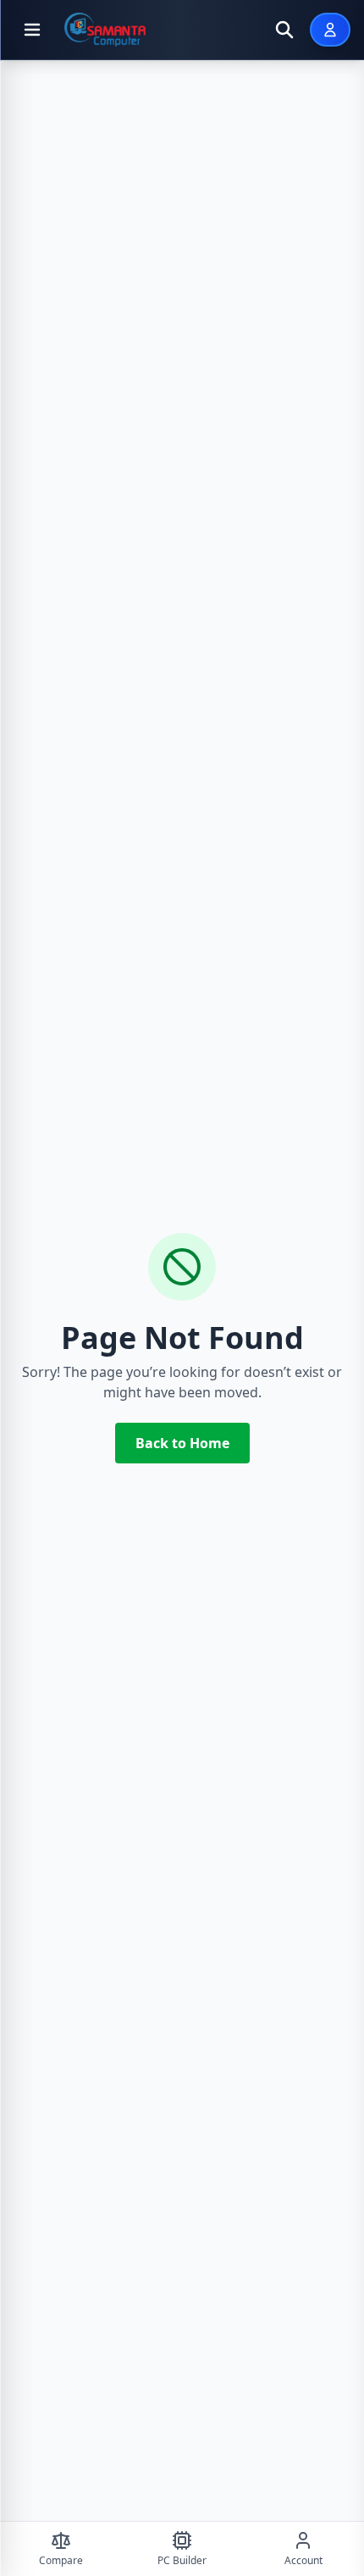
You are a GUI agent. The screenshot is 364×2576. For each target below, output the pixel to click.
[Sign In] (330, 30)
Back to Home (182, 1443)
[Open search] (284, 30)
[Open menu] (32, 30)
